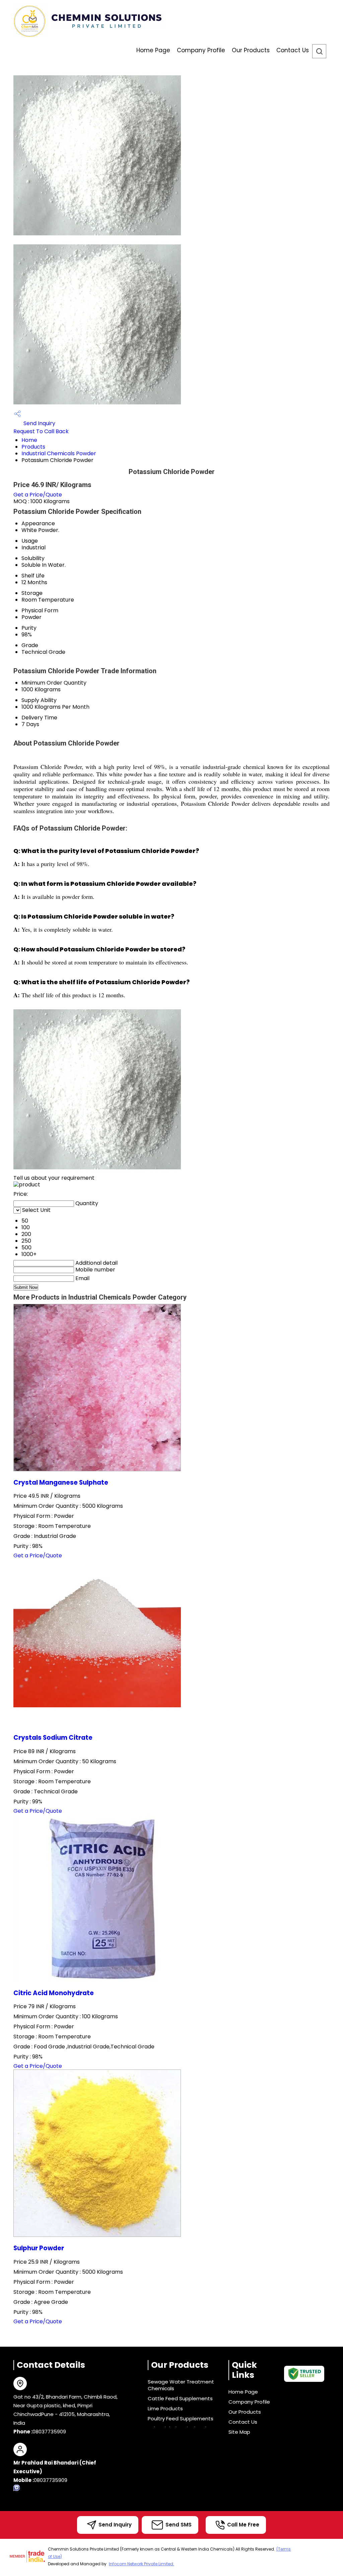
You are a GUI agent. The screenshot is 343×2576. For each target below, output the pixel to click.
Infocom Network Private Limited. (142, 2564)
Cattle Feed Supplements (180, 2398)
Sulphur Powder (39, 2248)
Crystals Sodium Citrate (53, 1738)
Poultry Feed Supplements (181, 2418)
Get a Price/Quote (38, 495)
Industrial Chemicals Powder (59, 453)
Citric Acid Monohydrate (54, 1993)
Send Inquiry (39, 423)
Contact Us (293, 50)
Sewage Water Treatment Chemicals (181, 2385)
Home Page (153, 50)
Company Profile (201, 50)
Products (33, 447)
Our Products (251, 50)
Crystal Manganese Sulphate (61, 1482)
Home (29, 440)
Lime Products (165, 2408)
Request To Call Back (41, 431)
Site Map (239, 2432)
